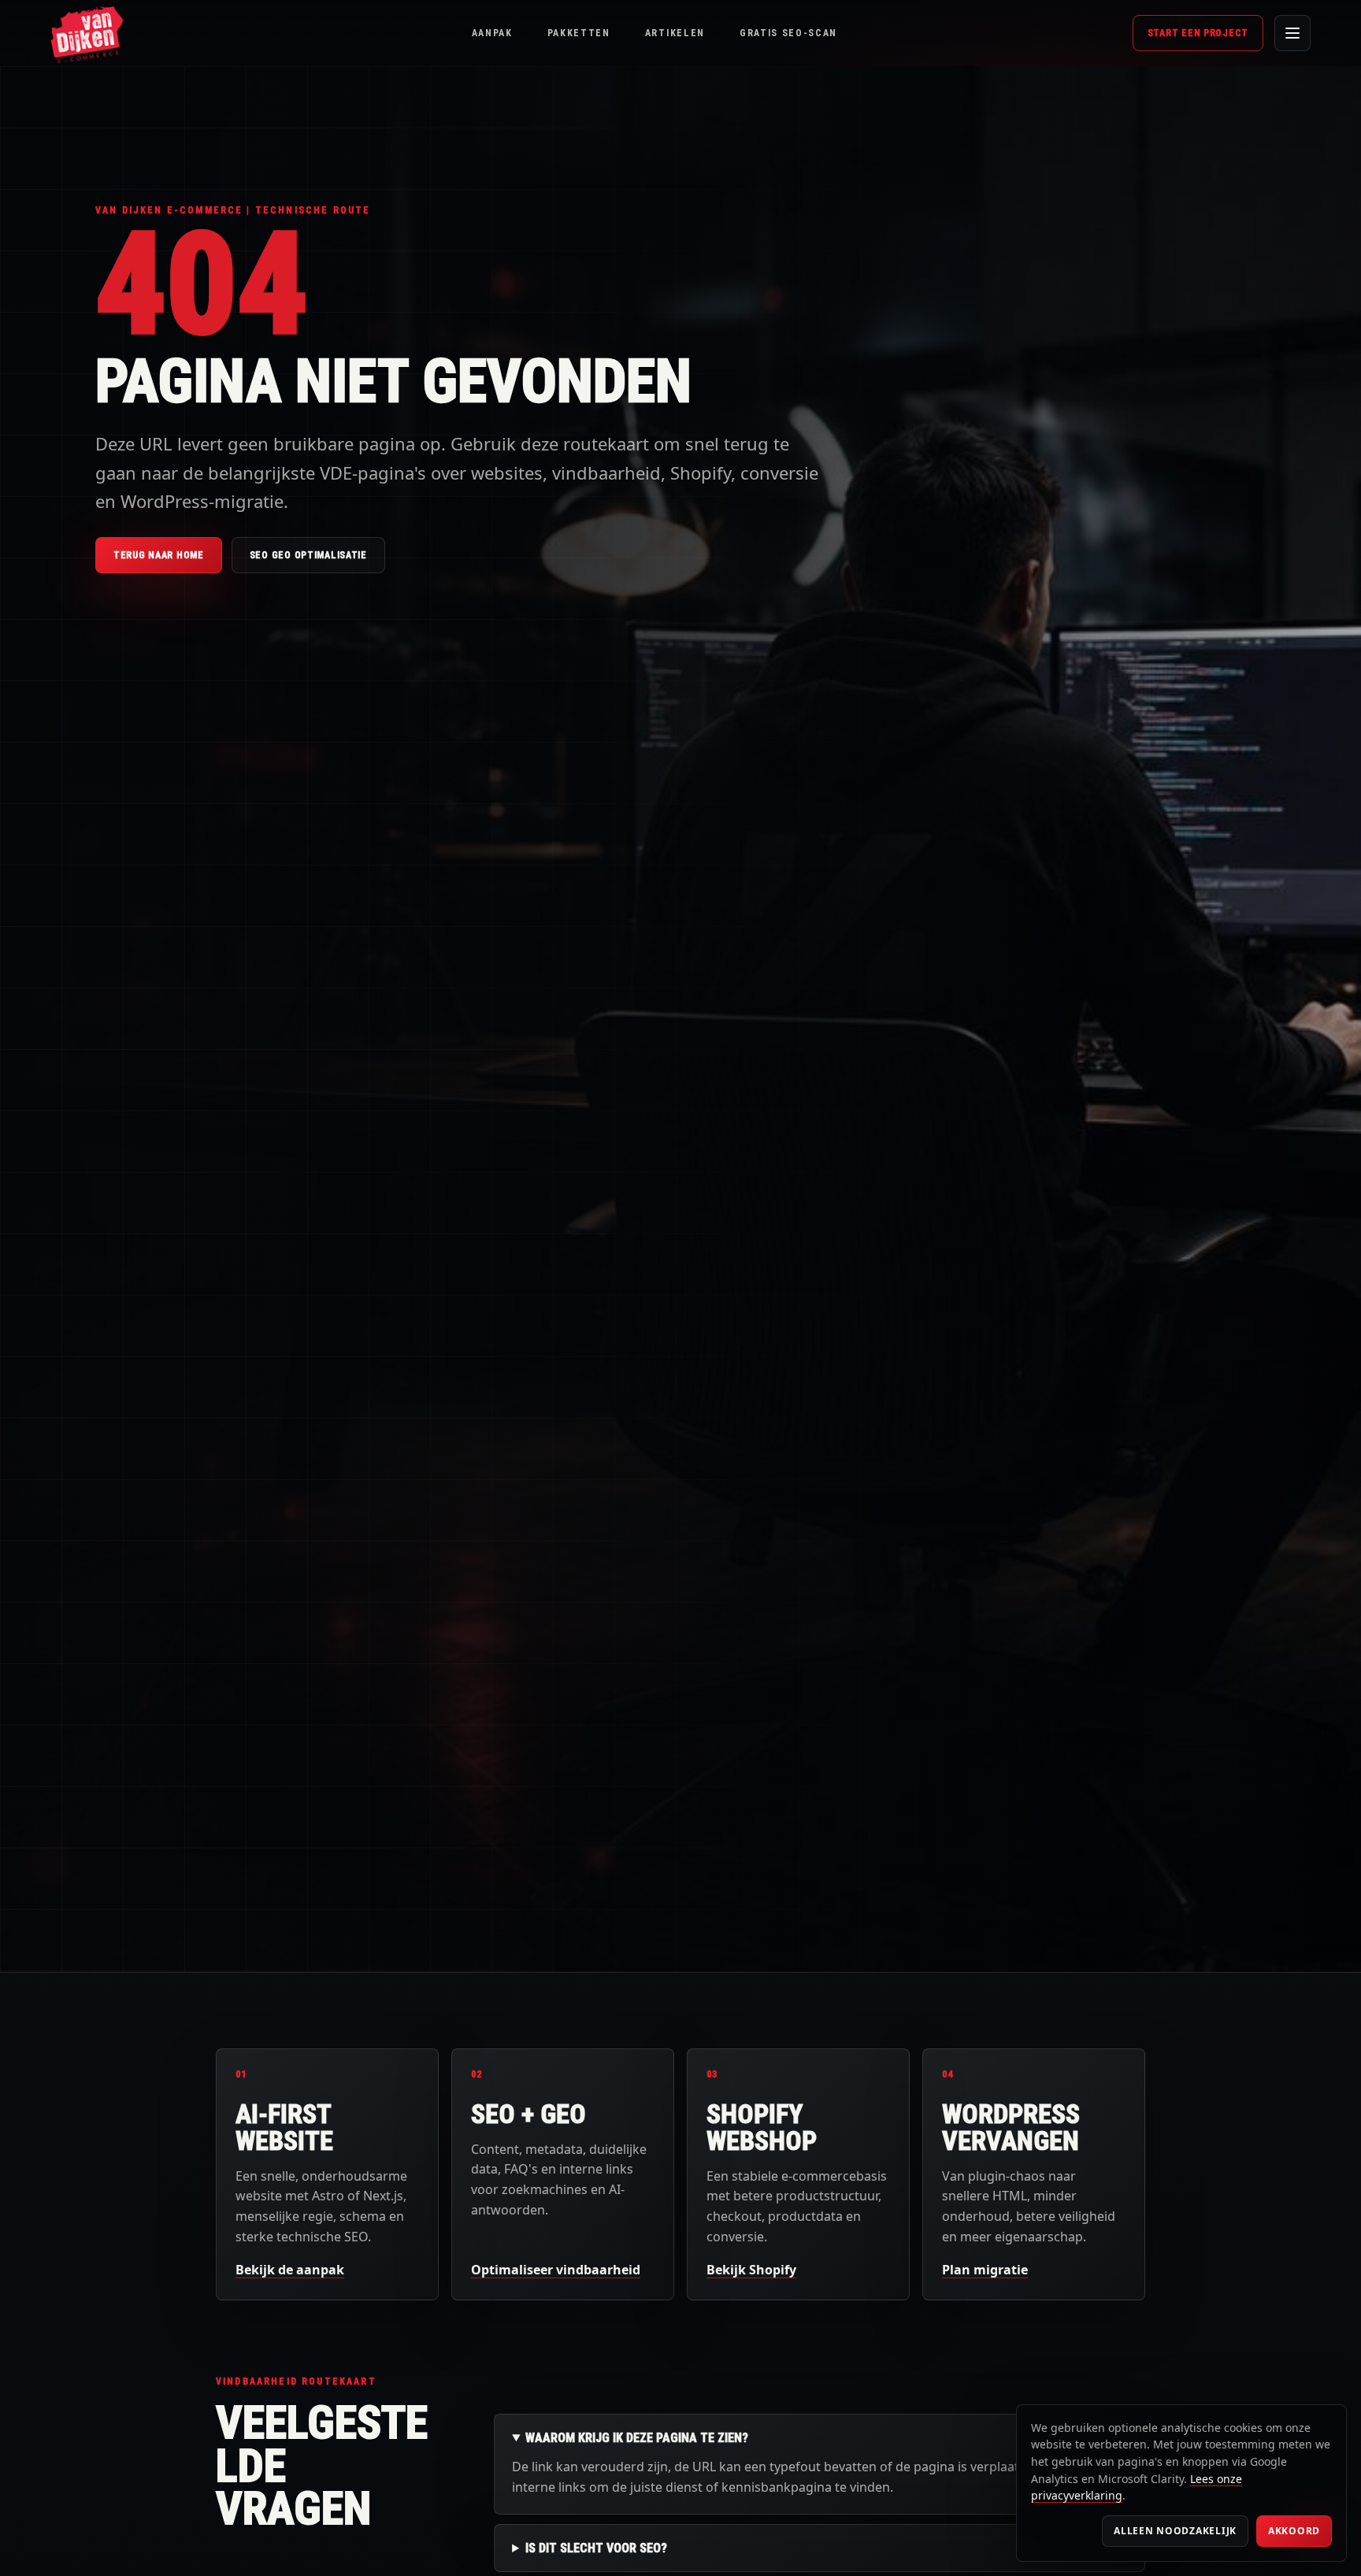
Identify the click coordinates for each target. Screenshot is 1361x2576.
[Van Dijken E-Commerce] (87, 33)
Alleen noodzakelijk (1175, 2531)
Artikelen (675, 33)
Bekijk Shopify (751, 2270)
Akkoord (1294, 2531)
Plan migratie (985, 2270)
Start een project (1198, 33)
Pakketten (579, 33)
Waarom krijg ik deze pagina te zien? (637, 2438)
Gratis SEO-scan (788, 33)
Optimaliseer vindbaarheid (556, 2270)
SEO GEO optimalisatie (308, 555)
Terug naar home (159, 555)
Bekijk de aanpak (290, 2270)
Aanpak (492, 33)
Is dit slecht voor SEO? (596, 2548)
